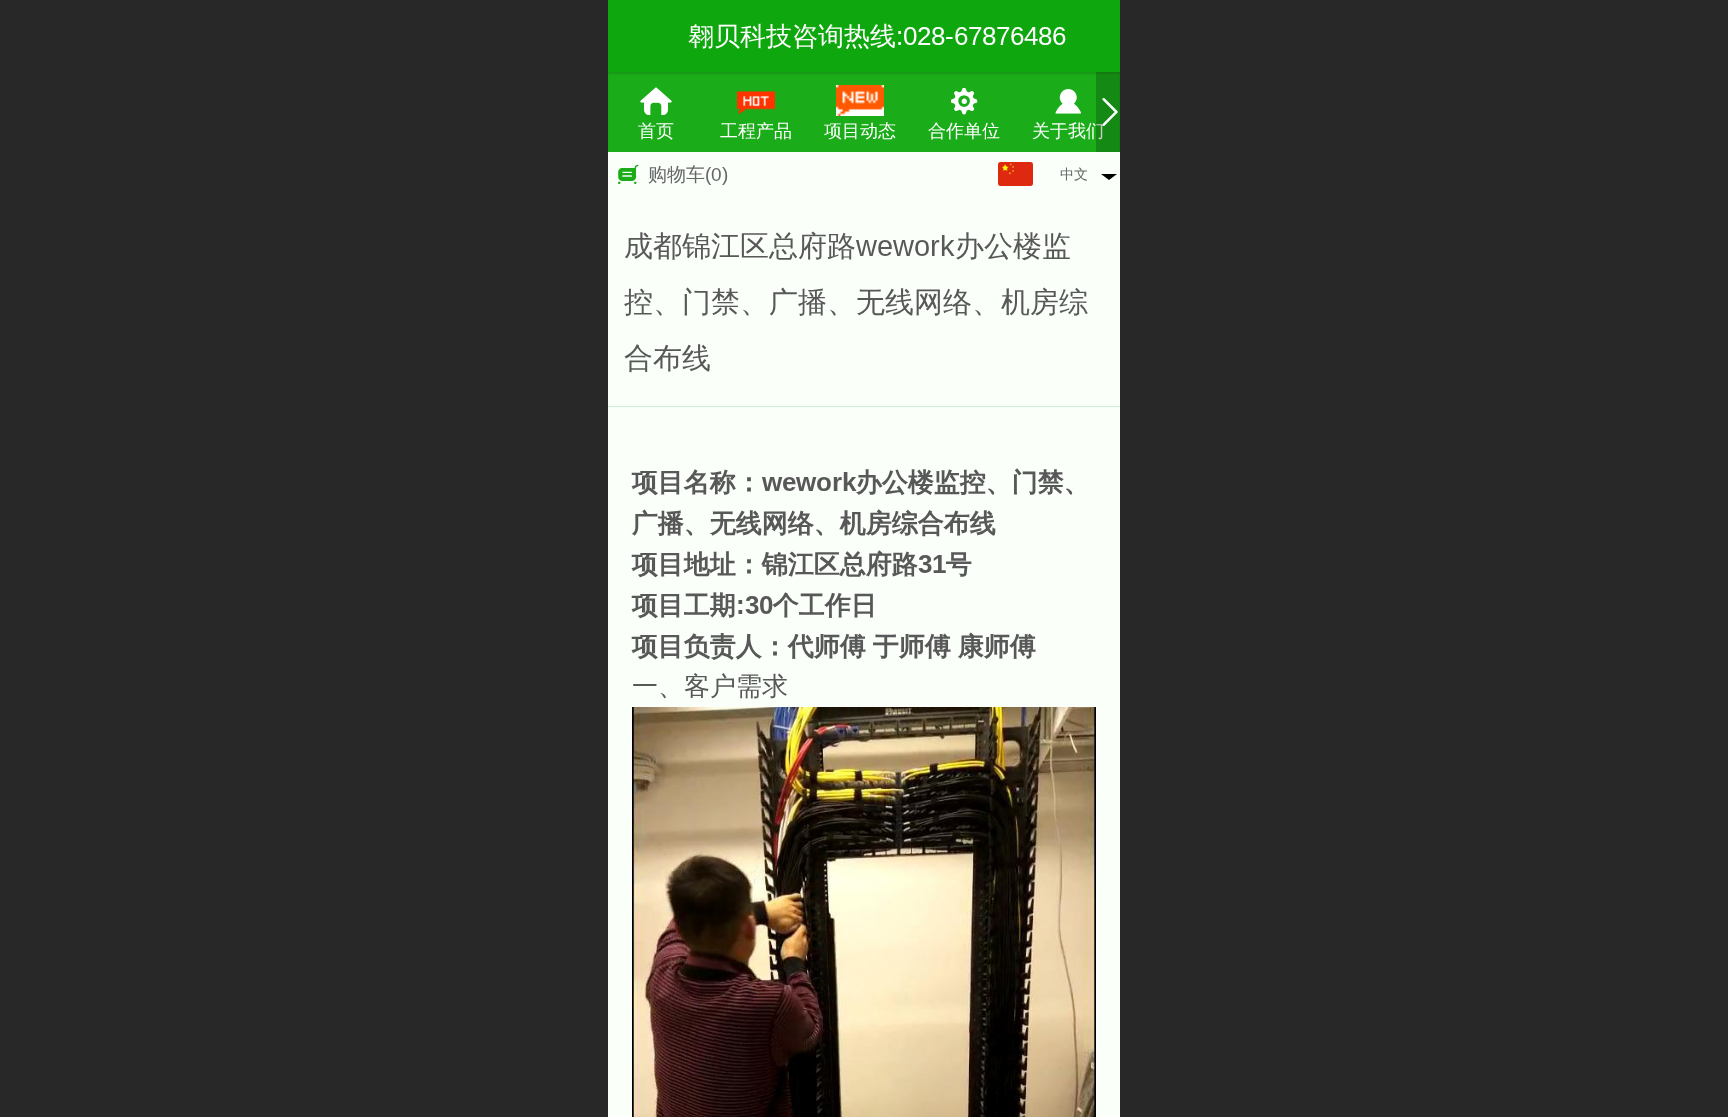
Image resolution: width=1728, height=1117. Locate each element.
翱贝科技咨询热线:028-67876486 (877, 36)
